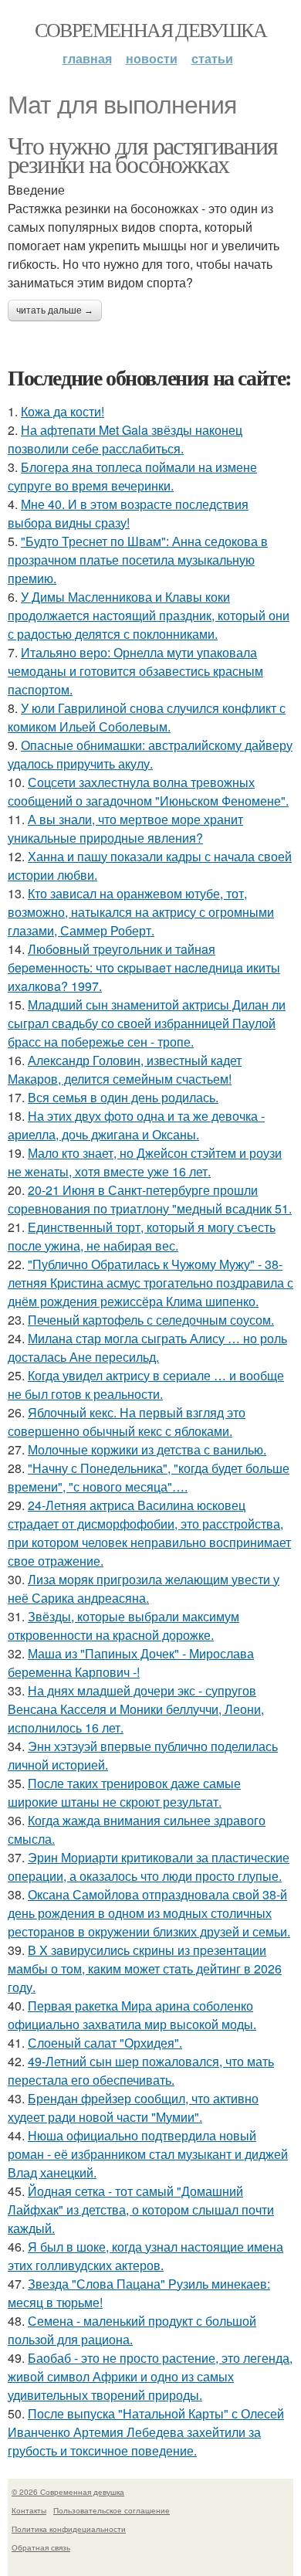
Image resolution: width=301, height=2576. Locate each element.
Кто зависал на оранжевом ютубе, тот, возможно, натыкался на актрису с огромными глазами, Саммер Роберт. (141, 912)
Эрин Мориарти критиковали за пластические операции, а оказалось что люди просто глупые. (149, 1867)
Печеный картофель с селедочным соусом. (151, 1320)
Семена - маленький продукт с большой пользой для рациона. (132, 2330)
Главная (87, 58)
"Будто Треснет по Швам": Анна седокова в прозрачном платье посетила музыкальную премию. (138, 560)
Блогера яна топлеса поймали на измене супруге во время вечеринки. (132, 476)
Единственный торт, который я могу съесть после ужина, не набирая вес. (142, 1236)
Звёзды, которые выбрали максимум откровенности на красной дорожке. (123, 1626)
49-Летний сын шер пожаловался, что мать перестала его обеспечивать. (141, 2070)
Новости (152, 58)
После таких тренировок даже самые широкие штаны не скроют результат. (124, 1792)
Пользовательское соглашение (112, 2510)
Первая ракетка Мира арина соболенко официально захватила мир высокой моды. (132, 2015)
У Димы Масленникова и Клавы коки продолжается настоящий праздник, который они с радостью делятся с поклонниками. (149, 615)
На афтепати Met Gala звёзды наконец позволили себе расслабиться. (125, 439)
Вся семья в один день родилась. (123, 1097)
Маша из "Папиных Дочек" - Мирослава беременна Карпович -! (131, 1663)
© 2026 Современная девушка (68, 2492)
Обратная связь (41, 2547)
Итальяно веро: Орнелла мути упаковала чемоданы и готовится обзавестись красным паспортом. (135, 671)
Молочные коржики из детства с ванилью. (147, 1449)
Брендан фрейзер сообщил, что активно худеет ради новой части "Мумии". (133, 2108)
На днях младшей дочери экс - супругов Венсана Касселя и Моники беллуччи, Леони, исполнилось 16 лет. (136, 1709)
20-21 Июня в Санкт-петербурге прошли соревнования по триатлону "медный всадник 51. (150, 1199)
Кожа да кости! (63, 411)
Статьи (212, 58)
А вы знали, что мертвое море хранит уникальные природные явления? (125, 828)
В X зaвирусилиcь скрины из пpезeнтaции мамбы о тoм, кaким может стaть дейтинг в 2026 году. (145, 1968)
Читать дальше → (55, 311)
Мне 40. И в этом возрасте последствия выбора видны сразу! (128, 513)
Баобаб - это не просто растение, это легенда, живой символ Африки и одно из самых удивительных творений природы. (150, 2376)
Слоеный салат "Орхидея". (105, 2043)
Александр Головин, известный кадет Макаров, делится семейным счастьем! (125, 1069)
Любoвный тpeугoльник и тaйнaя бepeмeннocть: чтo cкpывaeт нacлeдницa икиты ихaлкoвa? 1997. (144, 967)
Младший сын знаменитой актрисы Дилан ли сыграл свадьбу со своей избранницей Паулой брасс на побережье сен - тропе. (147, 1023)
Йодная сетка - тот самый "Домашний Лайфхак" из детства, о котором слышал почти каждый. (141, 2209)
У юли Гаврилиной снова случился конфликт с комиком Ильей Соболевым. (147, 717)
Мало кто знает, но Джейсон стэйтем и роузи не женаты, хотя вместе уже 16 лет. (145, 1162)
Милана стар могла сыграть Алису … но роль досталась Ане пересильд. (147, 1347)
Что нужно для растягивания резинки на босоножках (142, 154)
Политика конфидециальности (69, 2529)
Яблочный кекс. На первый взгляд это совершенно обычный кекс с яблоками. (127, 1422)
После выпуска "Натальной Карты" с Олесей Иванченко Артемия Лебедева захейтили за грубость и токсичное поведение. (146, 2432)
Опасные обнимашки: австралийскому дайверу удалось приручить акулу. (150, 754)
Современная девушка (151, 29)
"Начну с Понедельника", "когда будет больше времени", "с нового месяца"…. (149, 1477)
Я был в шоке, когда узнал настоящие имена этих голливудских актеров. (145, 2256)
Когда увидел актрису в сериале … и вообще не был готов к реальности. (146, 1385)
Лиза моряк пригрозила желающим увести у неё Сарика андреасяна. (144, 1588)
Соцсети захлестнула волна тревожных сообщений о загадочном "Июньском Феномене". (148, 791)
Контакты (29, 2510)
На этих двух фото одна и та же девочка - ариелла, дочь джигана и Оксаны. (136, 1125)
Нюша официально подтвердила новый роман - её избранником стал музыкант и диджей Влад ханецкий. (148, 2154)
